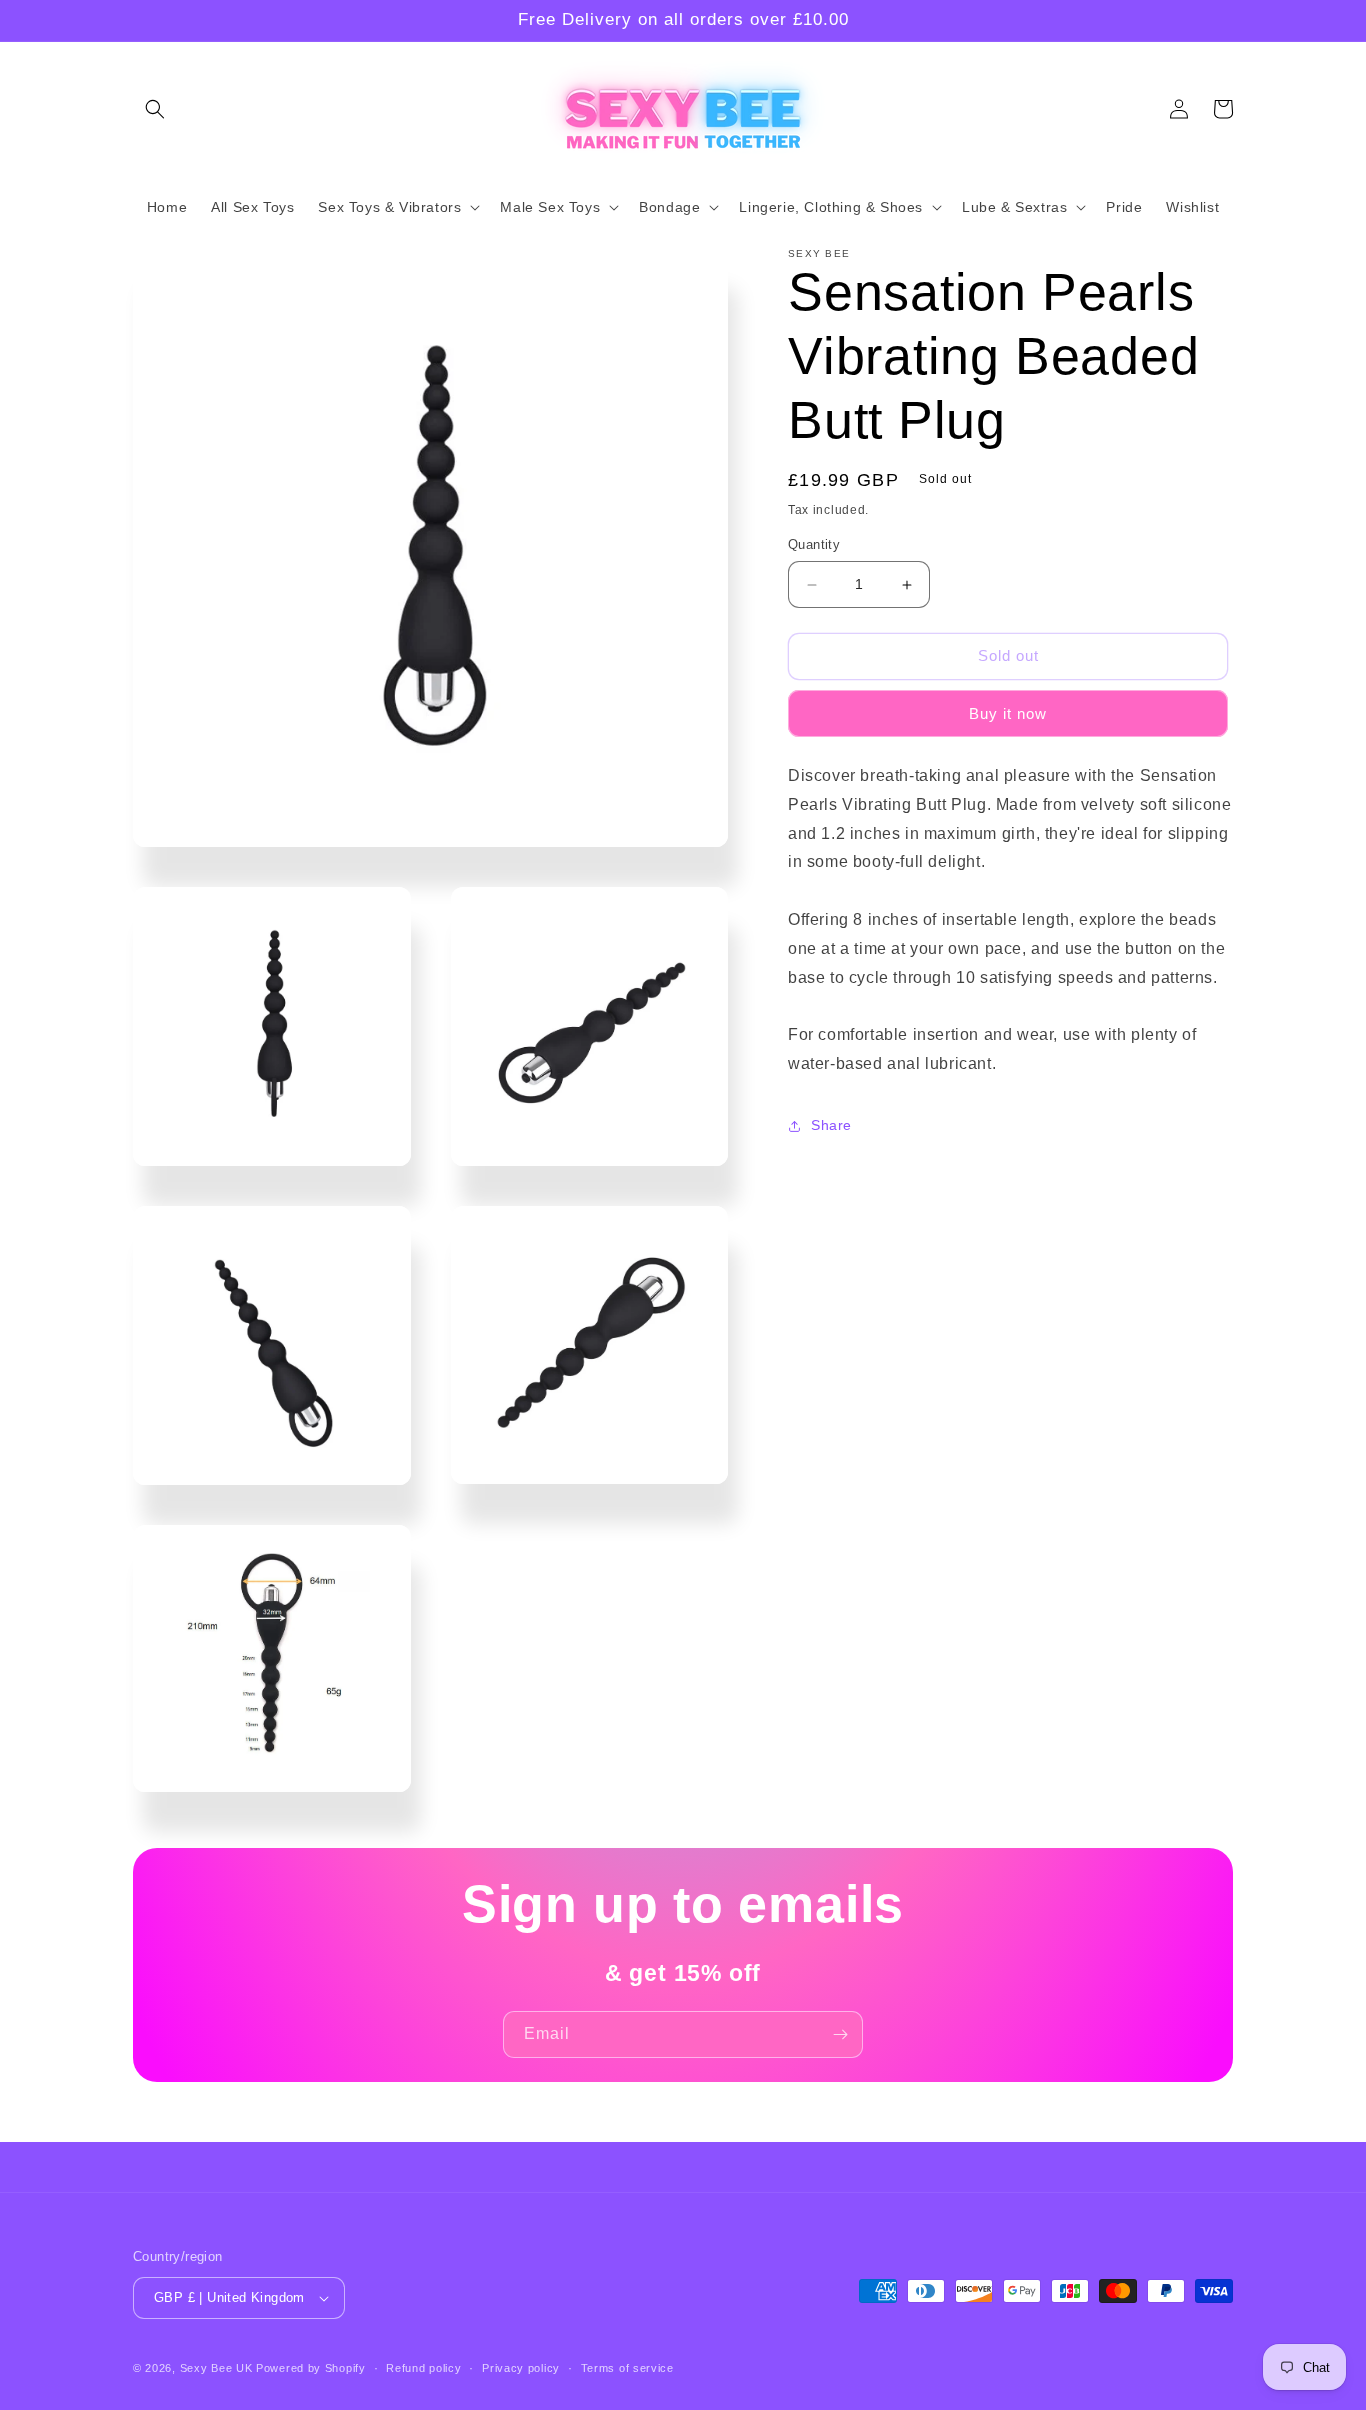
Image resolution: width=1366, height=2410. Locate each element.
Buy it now (1008, 713)
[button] (155, 109)
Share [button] (831, 1126)
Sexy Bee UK (216, 2368)
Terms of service (627, 2368)
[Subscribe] (840, 2034)
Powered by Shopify (311, 2368)
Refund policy (423, 2368)
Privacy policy (521, 2368)
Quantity (814, 545)
